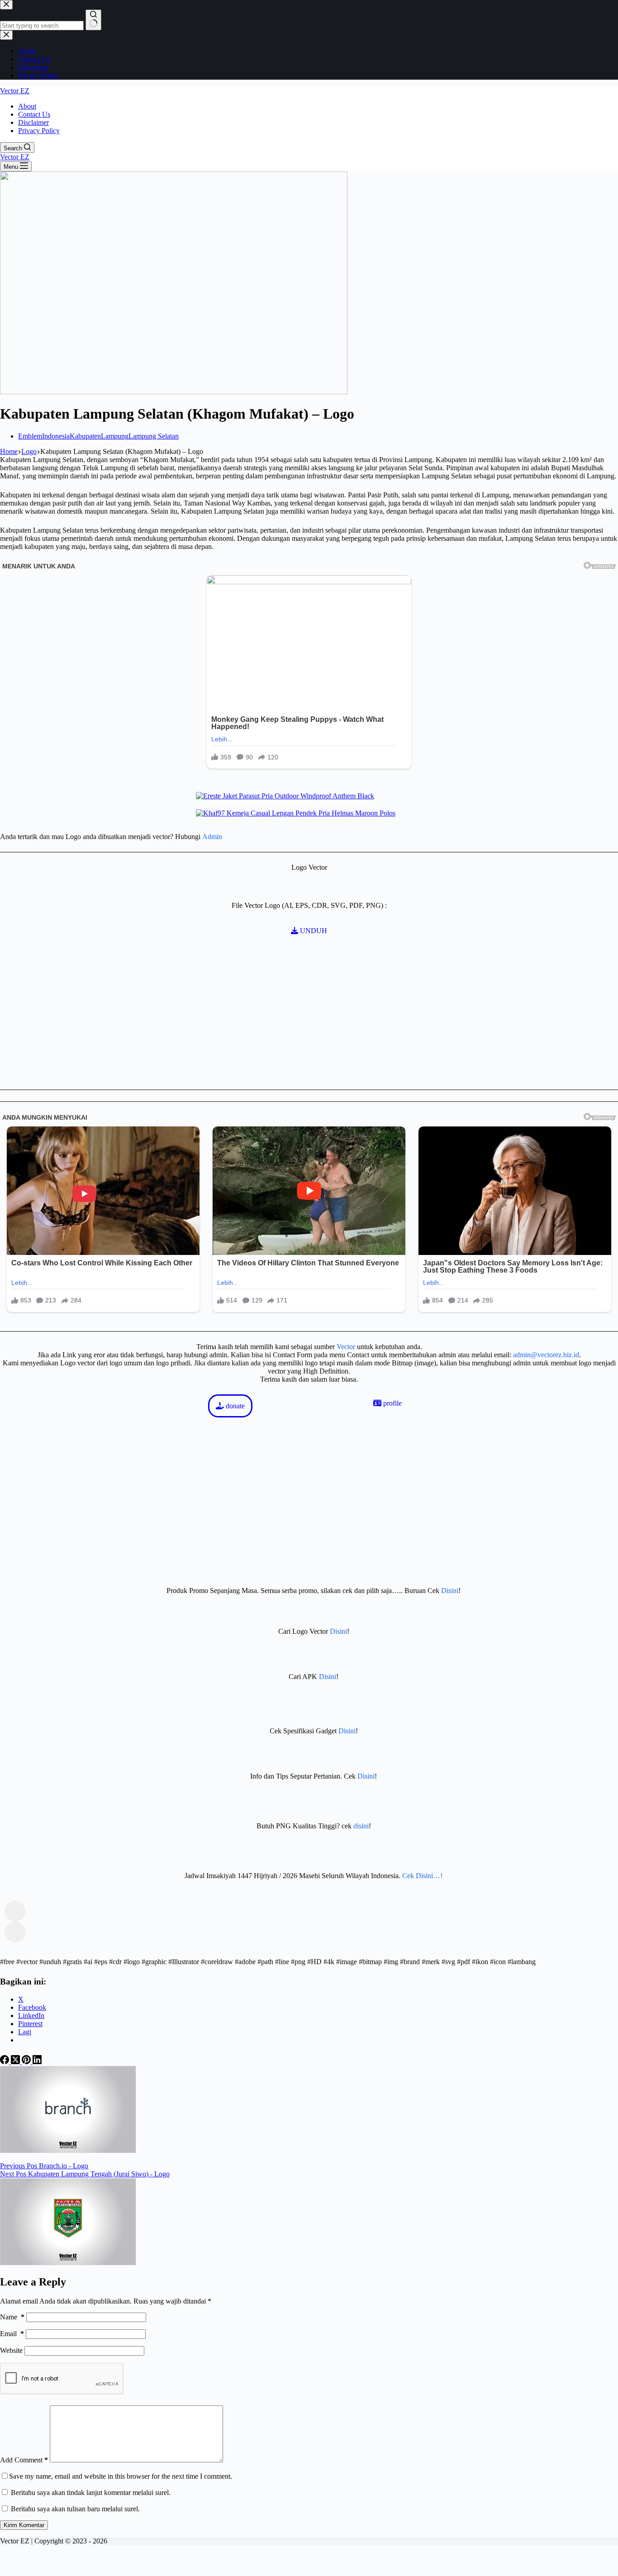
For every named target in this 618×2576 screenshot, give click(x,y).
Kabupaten (85, 436)
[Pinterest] (27, 2062)
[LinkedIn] (37, 2062)
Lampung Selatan (154, 436)
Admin (212, 837)
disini (361, 1826)
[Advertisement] (136, 1348)
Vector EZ (15, 91)
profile (392, 1403)
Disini (450, 1591)
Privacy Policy (39, 131)
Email (12, 2334)
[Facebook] (5, 2062)
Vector (346, 1347)
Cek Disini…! (422, 1876)
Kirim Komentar (24, 2525)
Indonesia (56, 436)
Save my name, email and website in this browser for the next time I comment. (121, 2476)
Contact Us (34, 114)
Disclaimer (33, 122)
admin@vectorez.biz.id (546, 1355)
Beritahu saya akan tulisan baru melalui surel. (75, 2509)
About (27, 106)
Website (11, 2350)
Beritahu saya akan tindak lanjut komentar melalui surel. (91, 2493)
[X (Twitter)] (16, 2062)
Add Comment (24, 2460)
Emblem (30, 436)
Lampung (115, 436)
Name (12, 2317)
